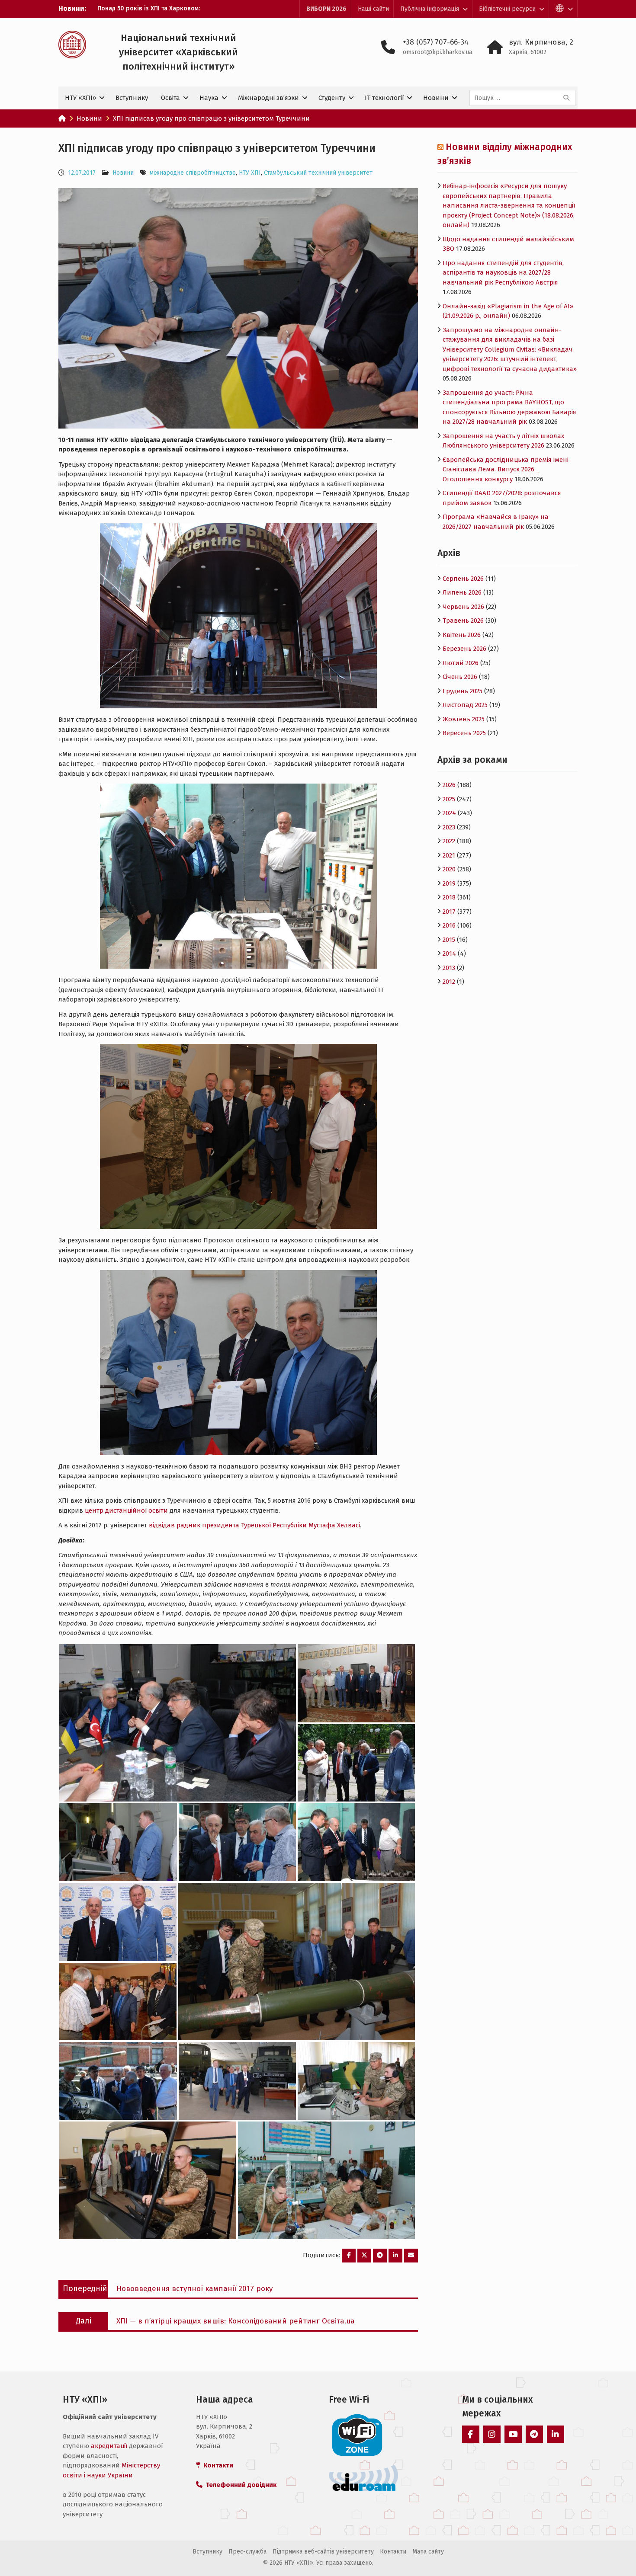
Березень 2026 (464, 649)
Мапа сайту (428, 2552)
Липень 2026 (462, 592)
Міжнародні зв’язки (268, 98)
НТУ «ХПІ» (80, 98)
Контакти (393, 2552)
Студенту (332, 98)
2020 (449, 869)
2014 (449, 954)
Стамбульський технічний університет (318, 173)
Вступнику (132, 98)
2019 (449, 883)
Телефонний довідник (239, 2485)
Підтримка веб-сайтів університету (323, 2552)
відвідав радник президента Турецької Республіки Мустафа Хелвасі (254, 1525)
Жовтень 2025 (464, 719)
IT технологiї (384, 98)
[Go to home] (62, 118)
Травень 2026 (463, 621)
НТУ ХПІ (250, 173)
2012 (449, 982)
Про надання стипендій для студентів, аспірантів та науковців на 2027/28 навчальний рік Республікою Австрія (503, 273)
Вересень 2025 (464, 733)
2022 (449, 841)
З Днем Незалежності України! (142, 8)
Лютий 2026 (461, 663)
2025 (449, 799)
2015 (449, 940)
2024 (449, 813)
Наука (209, 98)
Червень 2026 (463, 607)
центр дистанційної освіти (126, 1510)
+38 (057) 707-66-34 (436, 42)
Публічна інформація (430, 9)
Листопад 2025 (465, 705)
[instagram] (492, 2434)
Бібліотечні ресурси (507, 9)
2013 (449, 968)
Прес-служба (247, 2552)
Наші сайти (373, 9)
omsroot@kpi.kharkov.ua (437, 52)
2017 (449, 912)
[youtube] (513, 2434)
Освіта (170, 98)
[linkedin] (556, 2434)
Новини (436, 98)
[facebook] (471, 2434)
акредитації (109, 2446)
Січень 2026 (460, 677)
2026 (449, 785)
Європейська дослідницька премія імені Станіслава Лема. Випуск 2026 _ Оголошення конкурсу (506, 469)
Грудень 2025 (463, 691)
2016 (449, 925)
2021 (449, 855)
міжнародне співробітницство (193, 173)
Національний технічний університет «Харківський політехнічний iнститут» (178, 52)
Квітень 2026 (462, 635)
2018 (449, 897)
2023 (449, 827)
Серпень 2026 (463, 579)
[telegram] (534, 2434)
